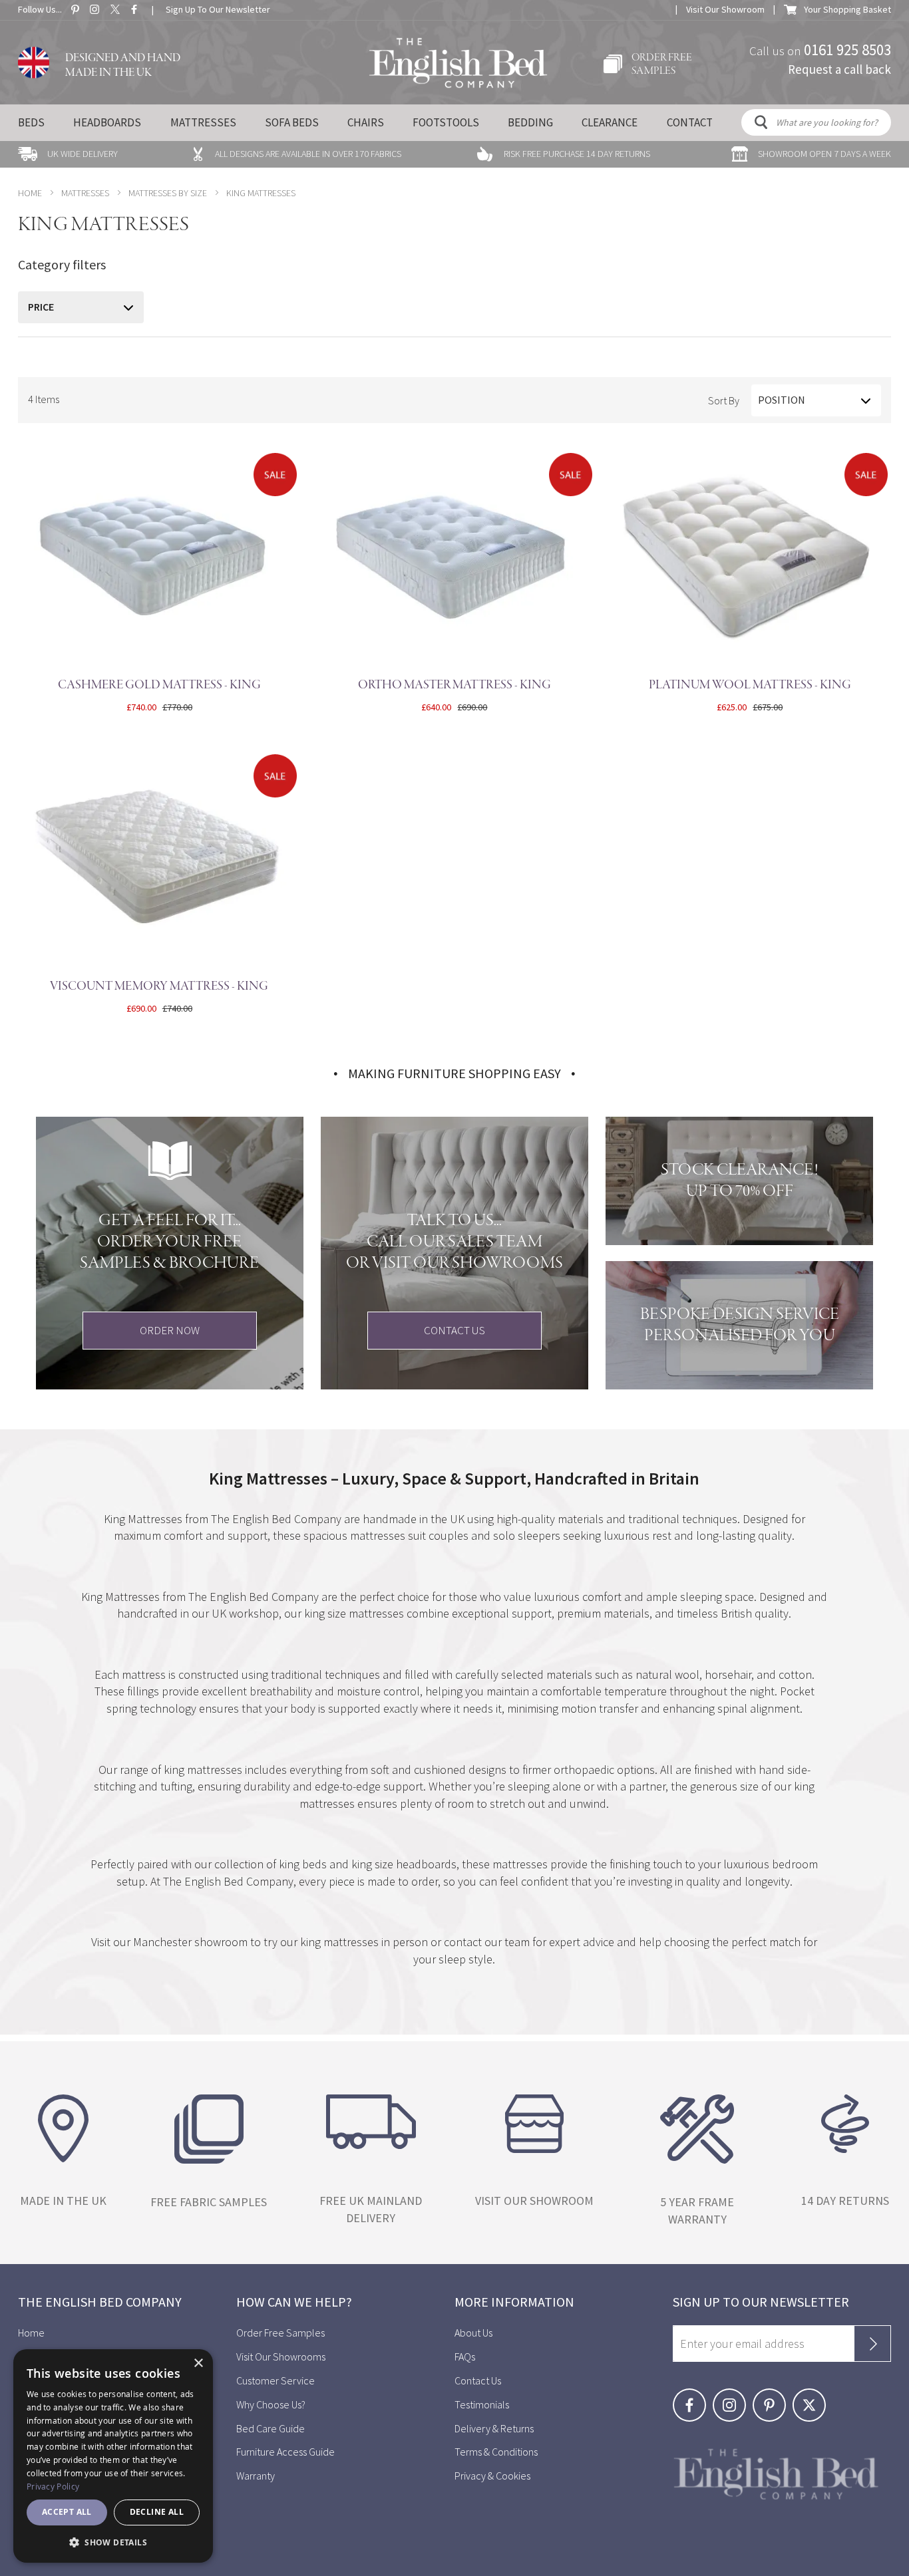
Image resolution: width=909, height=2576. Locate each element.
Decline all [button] (157, 2512)
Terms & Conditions (496, 2452)
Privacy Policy (53, 2486)
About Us (473, 2333)
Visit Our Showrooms (281, 2357)
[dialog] (113, 2456)
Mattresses (203, 122)
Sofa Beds (292, 122)
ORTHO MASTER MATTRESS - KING (454, 685)
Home (30, 193)
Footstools (446, 122)
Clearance (610, 122)
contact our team (488, 1942)
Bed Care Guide (271, 2428)
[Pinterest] (773, 2396)
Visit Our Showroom (725, 9)
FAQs (465, 2357)
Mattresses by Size (168, 193)
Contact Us (478, 2380)
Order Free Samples (280, 2333)
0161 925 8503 (847, 49)
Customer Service (275, 2380)
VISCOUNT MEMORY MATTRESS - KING (159, 986)
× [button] (198, 2363)
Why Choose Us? (271, 2404)
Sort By (724, 400)
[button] (113, 2542)
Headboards (107, 122)
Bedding (530, 122)
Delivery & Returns (494, 2428)
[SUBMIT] (872, 2344)
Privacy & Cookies (492, 2476)
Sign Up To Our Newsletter (218, 9)
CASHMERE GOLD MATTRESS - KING (159, 685)
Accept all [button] (67, 2512)
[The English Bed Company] (458, 63)
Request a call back (839, 69)
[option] (68, 154)
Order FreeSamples (662, 65)
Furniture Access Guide (285, 2452)
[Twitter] (812, 2396)
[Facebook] (693, 2396)
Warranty (257, 2476)
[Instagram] (733, 2396)
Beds (31, 122)
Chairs (366, 122)
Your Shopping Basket (847, 9)
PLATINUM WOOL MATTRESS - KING (750, 685)
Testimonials (482, 2404)
